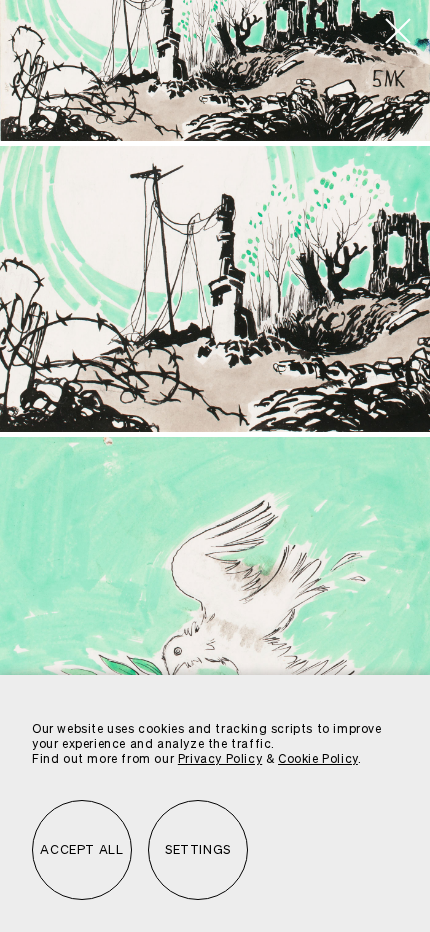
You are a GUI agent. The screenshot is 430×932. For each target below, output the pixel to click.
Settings (198, 850)
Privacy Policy (220, 760)
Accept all (81, 850)
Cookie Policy (318, 760)
